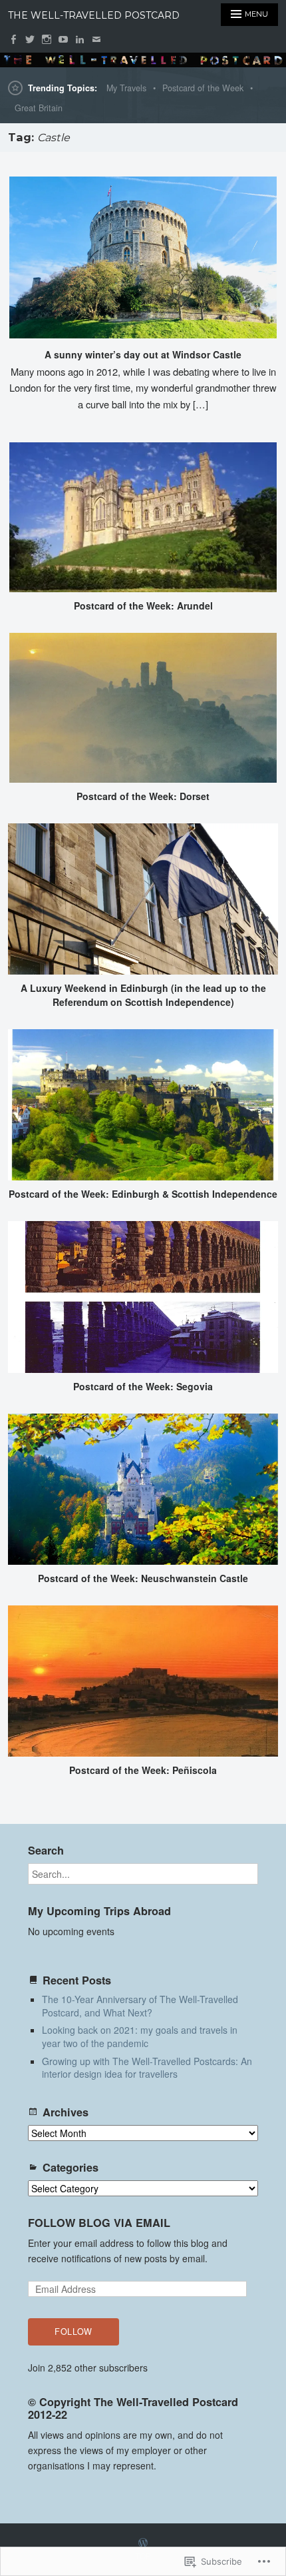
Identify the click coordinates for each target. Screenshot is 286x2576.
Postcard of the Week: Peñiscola (143, 1770)
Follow (73, 2332)
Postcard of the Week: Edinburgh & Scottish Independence (143, 1194)
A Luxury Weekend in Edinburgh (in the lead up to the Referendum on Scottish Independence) (143, 995)
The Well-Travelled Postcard (94, 15)
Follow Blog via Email (99, 2223)
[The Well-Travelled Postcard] (143, 60)
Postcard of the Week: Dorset (143, 796)
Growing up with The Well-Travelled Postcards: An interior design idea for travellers (147, 2068)
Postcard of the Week (203, 88)
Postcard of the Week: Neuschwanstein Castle (143, 1578)
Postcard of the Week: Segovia (143, 1386)
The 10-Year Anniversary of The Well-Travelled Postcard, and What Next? (140, 2006)
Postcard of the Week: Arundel (143, 606)
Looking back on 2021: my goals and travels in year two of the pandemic (140, 2036)
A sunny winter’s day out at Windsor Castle (143, 354)
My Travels (126, 88)
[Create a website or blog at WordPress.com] (143, 2543)
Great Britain (39, 108)
